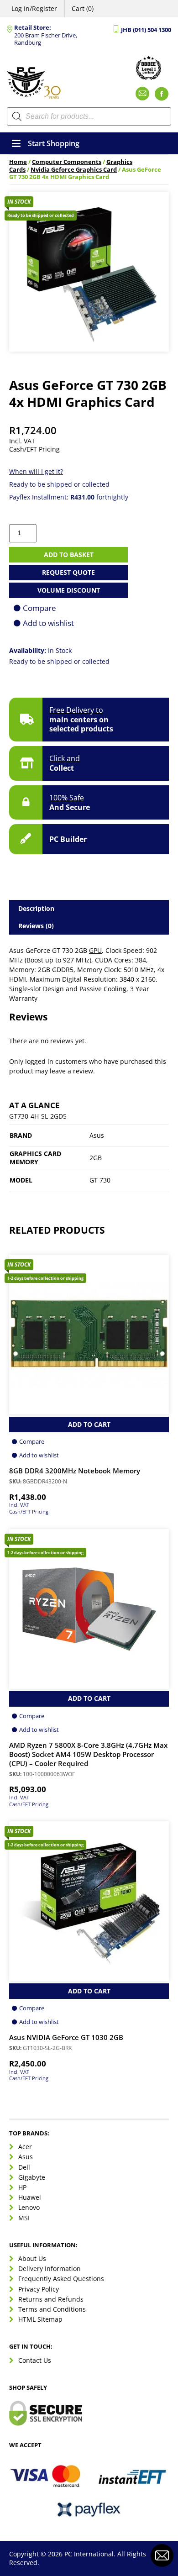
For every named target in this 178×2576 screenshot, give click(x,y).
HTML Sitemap (40, 2319)
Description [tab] (36, 908)
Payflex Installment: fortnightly (69, 497)
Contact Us (35, 2360)
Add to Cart (89, 1424)
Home (18, 162)
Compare (39, 608)
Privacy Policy (39, 2289)
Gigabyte (32, 2177)
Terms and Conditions (52, 2309)
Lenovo (29, 2207)
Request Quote (68, 572)
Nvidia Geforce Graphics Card (74, 170)
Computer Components (67, 162)
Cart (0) (83, 8)
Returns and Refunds (51, 2299)
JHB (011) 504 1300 (146, 30)
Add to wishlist (48, 623)
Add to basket (69, 555)
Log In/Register (34, 8)
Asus (26, 2157)
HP (22, 2187)
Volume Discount (69, 590)
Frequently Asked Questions (61, 2279)
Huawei (30, 2197)
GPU (95, 950)
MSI (24, 2218)
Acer (25, 2147)
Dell (24, 2167)
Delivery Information (50, 2268)
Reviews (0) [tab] (36, 926)
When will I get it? (36, 471)
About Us (32, 2258)
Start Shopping (54, 143)
